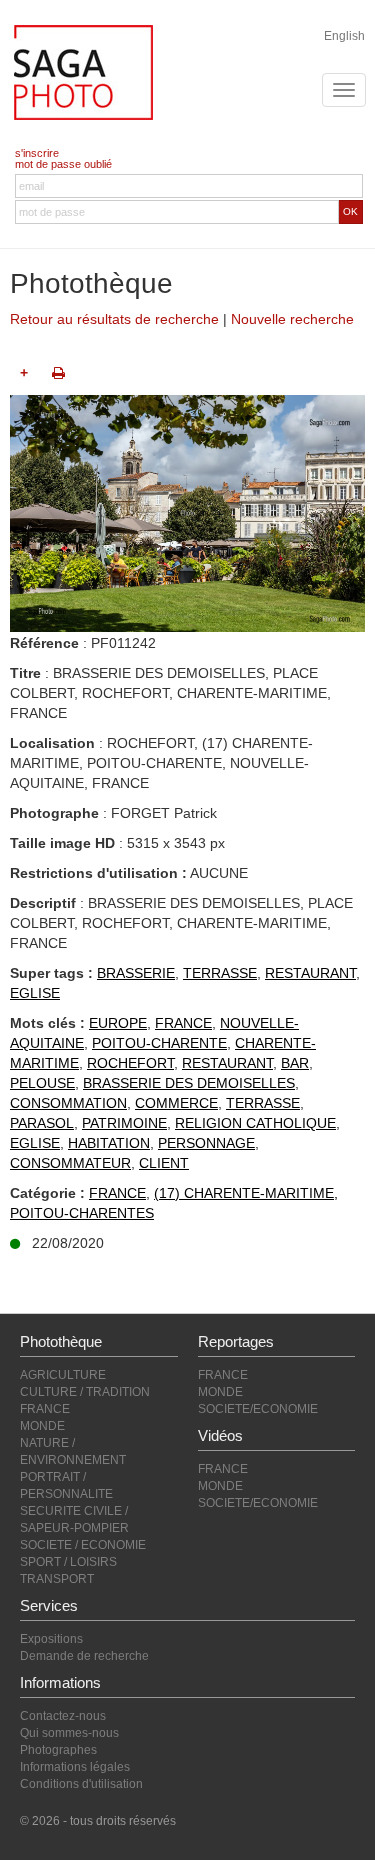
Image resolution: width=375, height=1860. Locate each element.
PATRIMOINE (124, 1123)
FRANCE (183, 1023)
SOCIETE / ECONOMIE (83, 1545)
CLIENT (164, 1163)
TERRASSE (220, 973)
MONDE (42, 1426)
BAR (295, 1063)
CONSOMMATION (68, 1103)
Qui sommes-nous (69, 1733)
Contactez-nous (63, 1716)
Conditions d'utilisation (81, 1784)
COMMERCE (176, 1103)
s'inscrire (37, 153)
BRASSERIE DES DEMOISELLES (189, 1083)
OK (350, 211)
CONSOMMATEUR (70, 1163)
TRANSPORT (57, 1579)
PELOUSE (42, 1083)
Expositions (51, 1639)
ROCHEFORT (130, 1063)
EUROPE (118, 1023)
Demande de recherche (84, 1656)
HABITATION (109, 1143)
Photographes (58, 1750)
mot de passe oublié (63, 164)
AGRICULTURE (63, 1375)
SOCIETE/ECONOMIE (258, 1409)
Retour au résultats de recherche (114, 319)
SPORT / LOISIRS (68, 1562)
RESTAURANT (310, 973)
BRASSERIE (136, 973)
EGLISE (35, 993)
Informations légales (75, 1767)
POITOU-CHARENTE (159, 1043)
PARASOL (42, 1123)
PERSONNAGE (206, 1143)
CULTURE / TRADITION (85, 1392)
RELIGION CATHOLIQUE (255, 1123)
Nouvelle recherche (292, 319)
